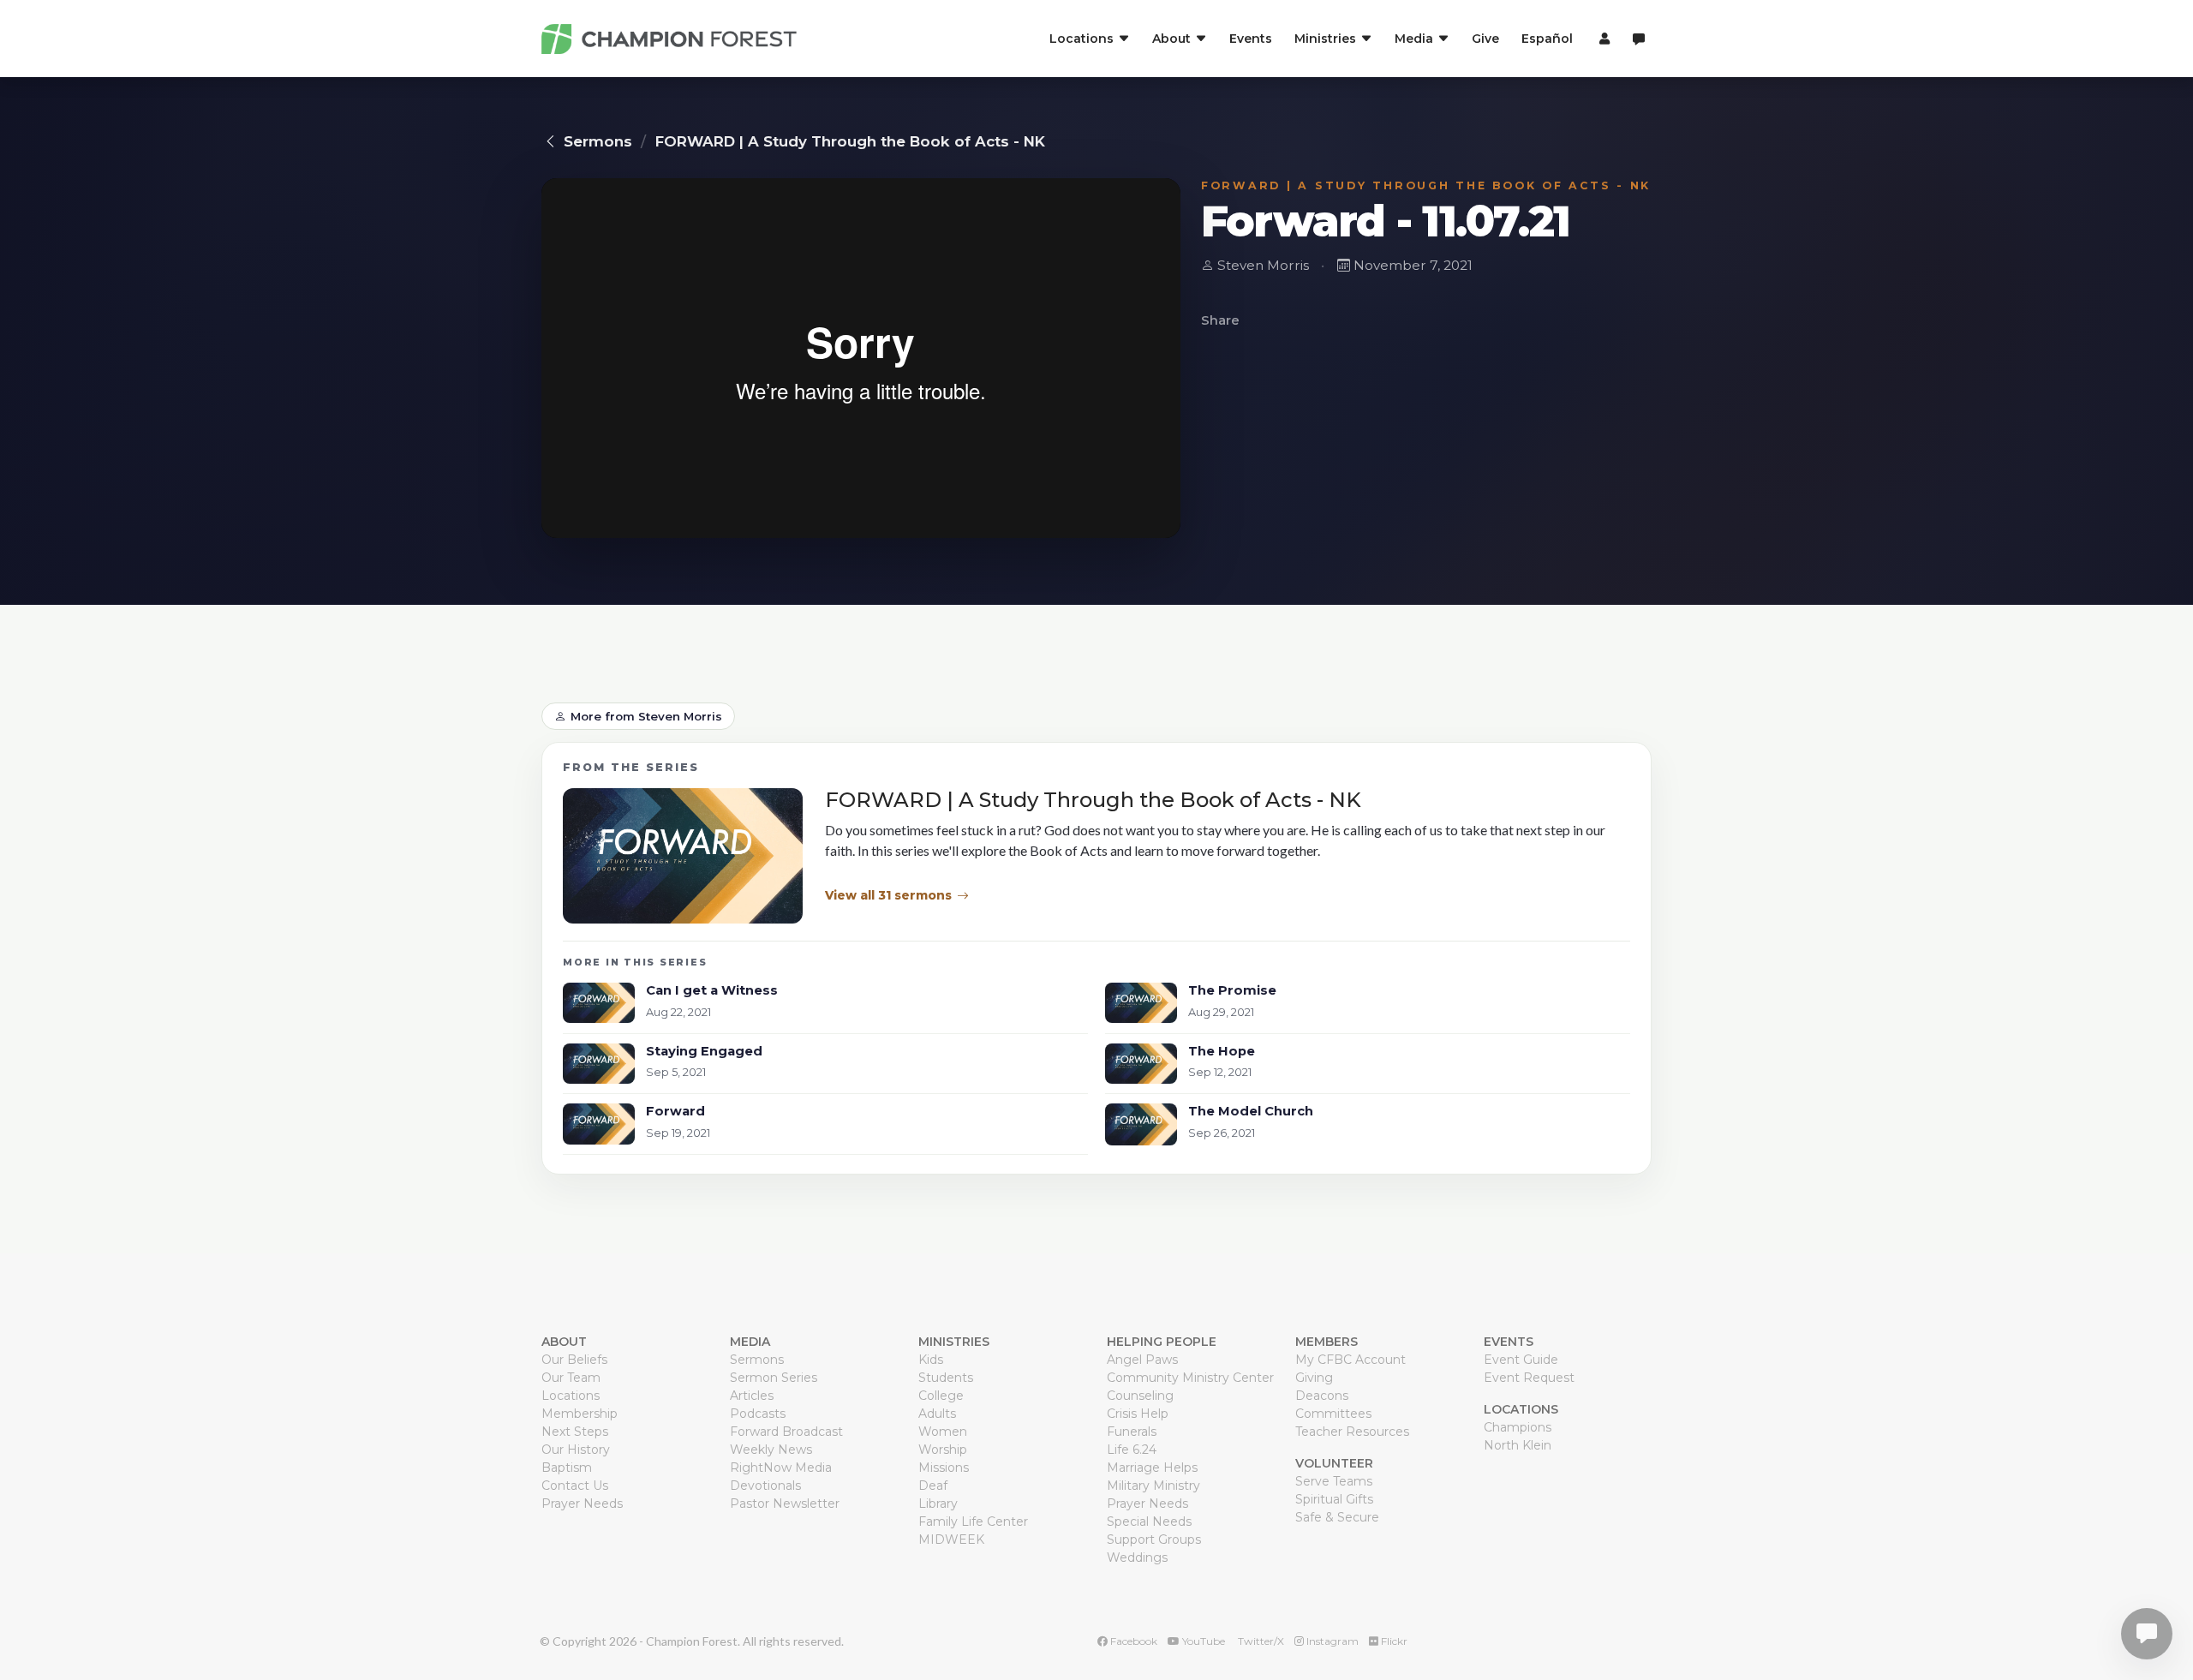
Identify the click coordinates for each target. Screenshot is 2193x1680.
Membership (580, 1414)
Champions (1518, 1427)
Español (1547, 39)
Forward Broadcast (786, 1432)
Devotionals (765, 1486)
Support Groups (1154, 1540)
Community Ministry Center (1190, 1378)
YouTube (1202, 1641)
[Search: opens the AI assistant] (1639, 39)
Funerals (1132, 1432)
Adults (937, 1414)
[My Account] (1602, 39)
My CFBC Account (1350, 1360)
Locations (571, 1396)
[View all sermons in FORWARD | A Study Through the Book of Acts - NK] (683, 856)
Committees (1333, 1414)
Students (946, 1378)
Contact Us (575, 1486)
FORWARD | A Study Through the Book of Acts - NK (850, 141)
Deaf (933, 1486)
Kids (931, 1360)
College (941, 1396)
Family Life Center (973, 1522)
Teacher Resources (1352, 1432)
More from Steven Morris (646, 716)
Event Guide (1521, 1360)
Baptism (567, 1468)
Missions (944, 1468)
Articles (752, 1396)
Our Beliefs (574, 1360)
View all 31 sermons (888, 895)
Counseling (1140, 1396)
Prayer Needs (582, 1504)
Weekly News (771, 1450)
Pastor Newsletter (785, 1504)
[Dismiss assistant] (2168, 1607)
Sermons (598, 141)
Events (1251, 39)
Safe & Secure (1337, 1517)
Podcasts (758, 1414)
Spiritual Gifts (1334, 1499)
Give (1485, 39)
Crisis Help (1138, 1414)
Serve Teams (1334, 1481)
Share (1220, 320)
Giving (1314, 1378)
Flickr (1393, 1641)
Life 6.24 (1132, 1450)
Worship (943, 1450)
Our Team (571, 1378)
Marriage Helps (1152, 1468)
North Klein (1518, 1445)
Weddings (1137, 1557)
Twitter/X (1260, 1641)
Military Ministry (1153, 1486)
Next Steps (575, 1432)
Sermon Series (774, 1378)
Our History (576, 1450)
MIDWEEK (951, 1540)
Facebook (1132, 1641)
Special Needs (1149, 1522)
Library (938, 1504)
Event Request (1529, 1378)
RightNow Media (781, 1468)
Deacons (1322, 1396)
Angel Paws (1142, 1360)
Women (943, 1432)
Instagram (1331, 1641)
